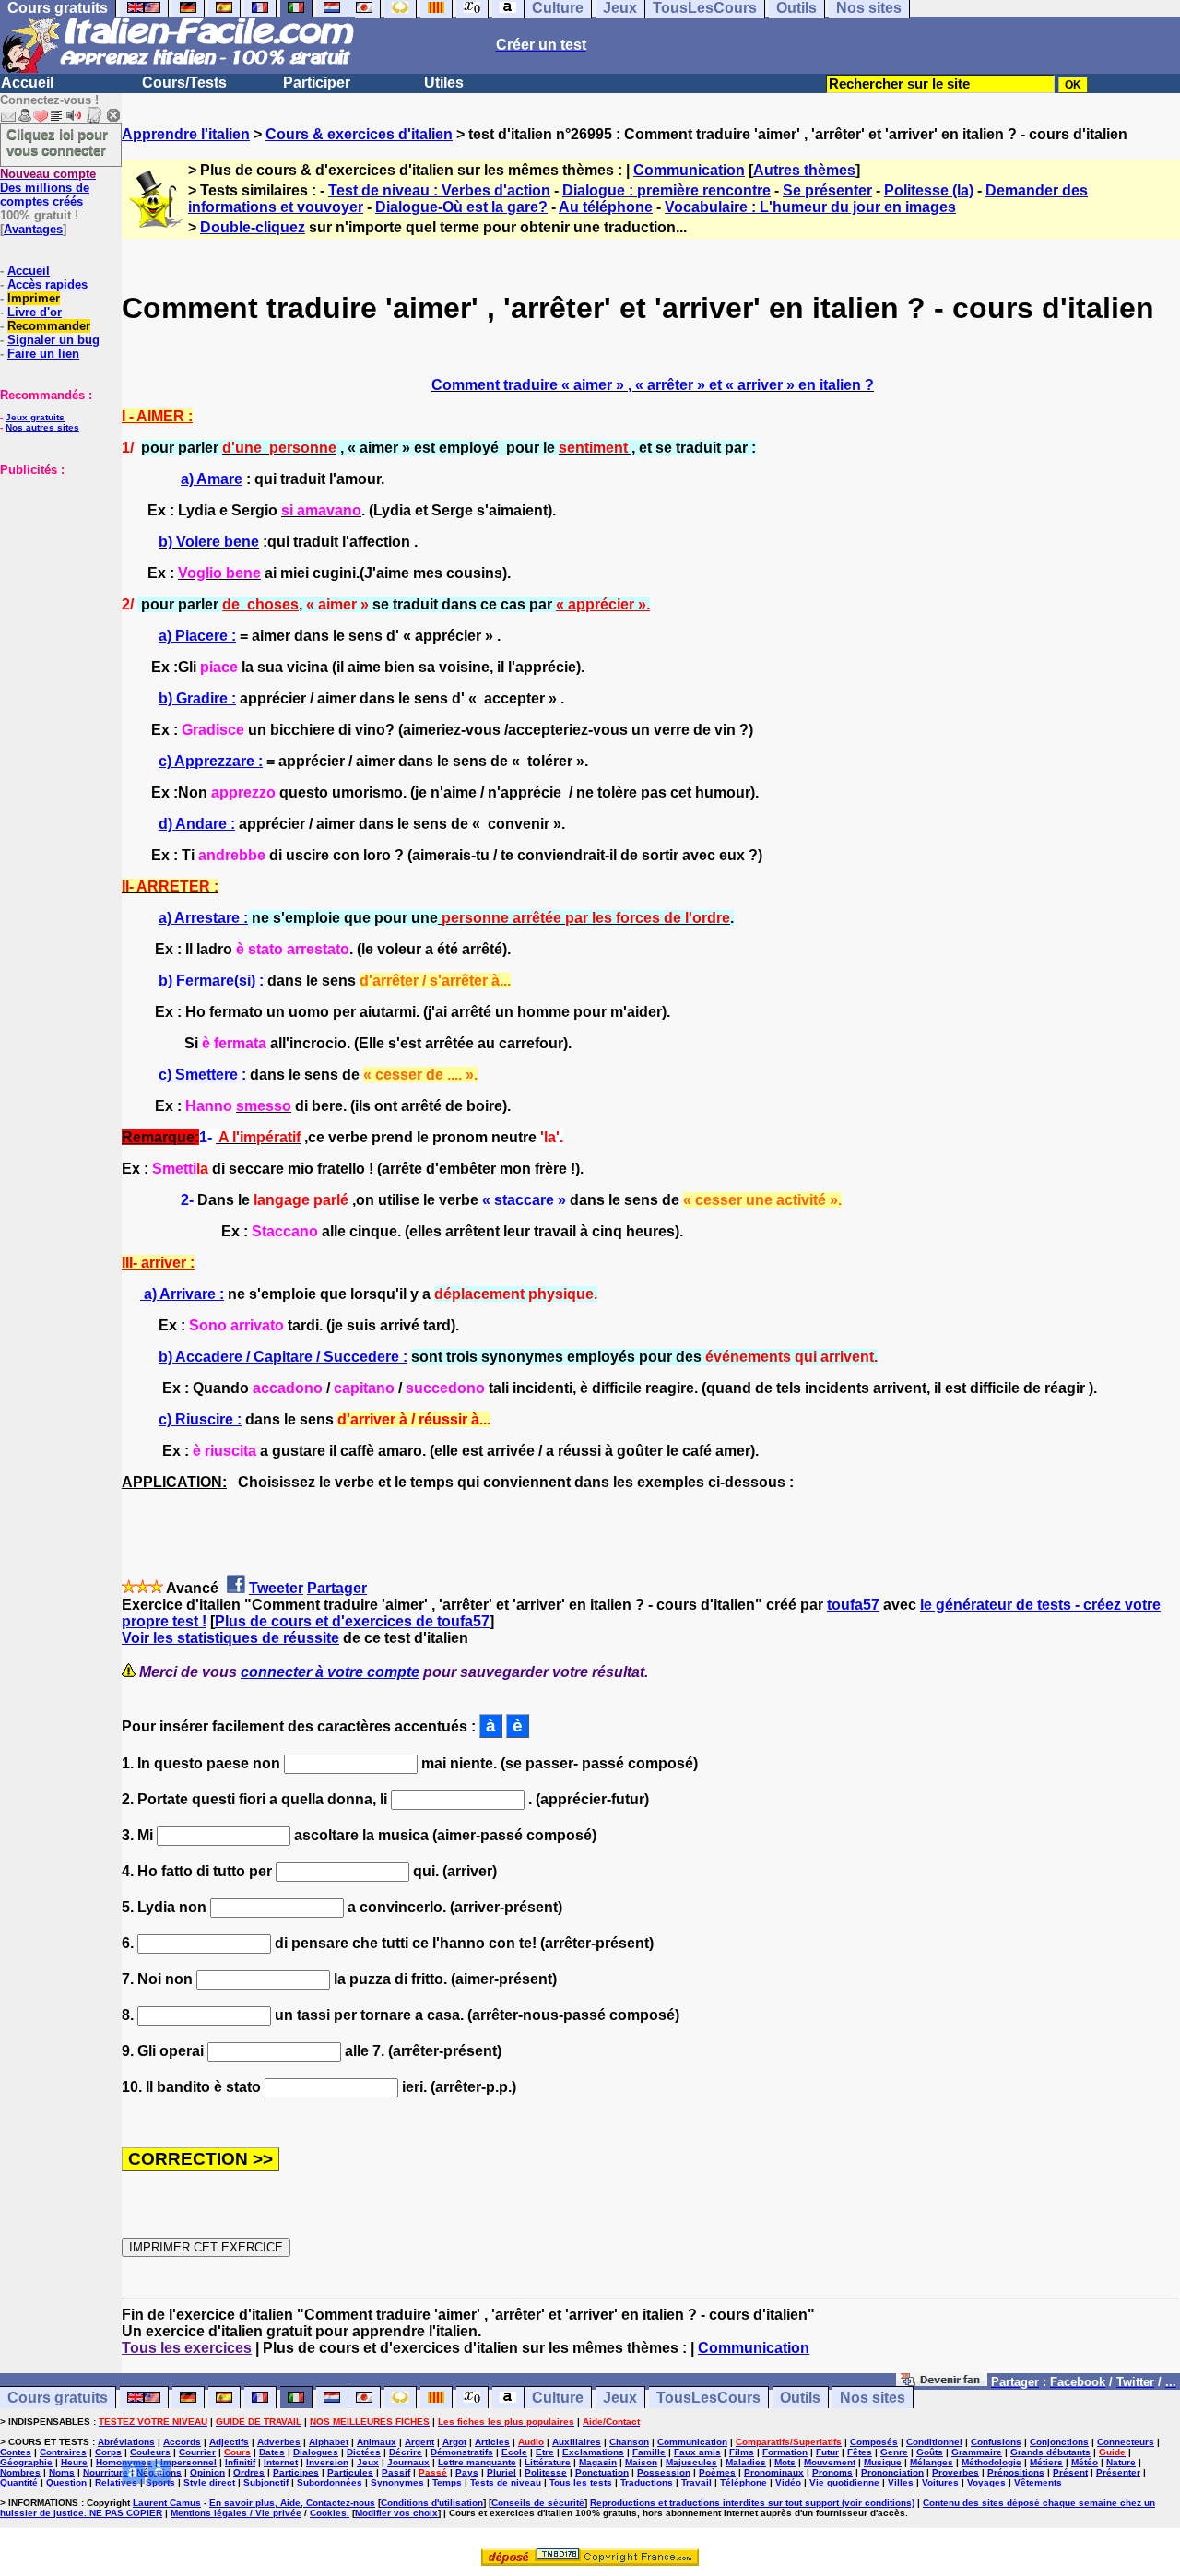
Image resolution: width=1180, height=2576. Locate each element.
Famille (649, 2452)
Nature (1121, 2462)
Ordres (249, 2472)
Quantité (19, 2482)
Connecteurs (1126, 2442)
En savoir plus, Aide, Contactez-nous (292, 2503)
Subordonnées (330, 2482)
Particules (350, 2472)
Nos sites (873, 2398)
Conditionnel (934, 2442)
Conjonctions (1059, 2442)
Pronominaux (774, 2472)
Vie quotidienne (844, 2482)
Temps (447, 2482)
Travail (696, 2482)
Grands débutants (1050, 2452)
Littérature (548, 2462)
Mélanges (932, 2462)
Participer (317, 83)
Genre (894, 2452)
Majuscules (691, 2462)
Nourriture (106, 2472)
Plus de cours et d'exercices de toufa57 (352, 1621)
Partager (337, 1588)
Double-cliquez (253, 227)
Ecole (514, 2452)
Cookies (328, 2513)
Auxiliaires (577, 2442)
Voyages (986, 2482)
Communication (689, 170)
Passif (396, 2472)
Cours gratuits (58, 2398)
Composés (874, 2442)
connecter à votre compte (330, 1672)
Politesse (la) (929, 190)
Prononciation (892, 2472)
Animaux (377, 2442)
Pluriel (501, 2472)
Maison (641, 2462)
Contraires (63, 2452)
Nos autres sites (42, 427)
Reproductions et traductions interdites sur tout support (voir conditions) (752, 2503)
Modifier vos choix (396, 2513)
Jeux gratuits (35, 417)
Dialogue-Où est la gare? (461, 207)
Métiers (1046, 2462)
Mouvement (830, 2462)
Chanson (629, 2442)
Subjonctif (266, 2482)
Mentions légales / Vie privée (236, 2513)
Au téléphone (606, 207)
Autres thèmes (804, 170)
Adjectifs (229, 2442)
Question (66, 2482)
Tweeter (276, 1588)
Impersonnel (189, 2462)
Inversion (327, 2462)
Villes (901, 2482)
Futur (827, 2452)
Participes (296, 2472)
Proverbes (956, 2472)
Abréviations (126, 2442)
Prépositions (1016, 2472)
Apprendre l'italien (186, 134)
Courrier (197, 2452)
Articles (492, 2442)
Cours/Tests (184, 83)
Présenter (1118, 2472)
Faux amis (697, 2452)
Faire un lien (43, 354)
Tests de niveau (506, 2482)
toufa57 (853, 1605)
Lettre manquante (477, 2462)
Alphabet (329, 2442)
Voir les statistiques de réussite (230, 1638)
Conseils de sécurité (538, 2503)
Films (742, 2452)
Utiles (444, 83)
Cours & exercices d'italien (359, 134)
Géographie (26, 2462)
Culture (558, 2398)
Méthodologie (991, 2462)
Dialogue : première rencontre (667, 190)
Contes (16, 2452)
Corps (108, 2452)
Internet (281, 2462)
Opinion (207, 2472)
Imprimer (34, 298)
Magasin (598, 2462)
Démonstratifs (462, 2452)
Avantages (33, 229)
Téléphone (743, 2482)
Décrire (406, 2452)
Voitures (940, 2482)
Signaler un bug (53, 340)
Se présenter (827, 190)
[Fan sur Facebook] (942, 2381)
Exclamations (593, 2452)
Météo (1085, 2462)
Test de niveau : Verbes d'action (439, 190)
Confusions (996, 2442)
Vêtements (1038, 2482)
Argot (454, 2442)
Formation (785, 2452)
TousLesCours (708, 2398)
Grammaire (977, 2452)
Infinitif (240, 2462)
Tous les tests (581, 2482)
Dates (272, 2452)
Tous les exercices (187, 2348)
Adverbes (279, 2442)
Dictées (364, 2452)
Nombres (20, 2472)
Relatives (116, 2482)
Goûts (930, 2452)
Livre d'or (35, 312)
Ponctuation (602, 2472)
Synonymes (397, 2482)
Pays (467, 2472)
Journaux (408, 2462)
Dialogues (316, 2452)
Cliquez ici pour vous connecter (57, 142)
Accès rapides (47, 284)
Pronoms (832, 2472)
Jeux (620, 2398)
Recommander (49, 326)
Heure (74, 2462)
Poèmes (717, 2472)
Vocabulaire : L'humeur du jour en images (810, 207)
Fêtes (860, 2452)
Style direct (209, 2482)
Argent (419, 2442)
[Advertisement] (55, 569)
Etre (545, 2452)
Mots (785, 2462)
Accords (182, 2442)
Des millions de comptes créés (48, 188)
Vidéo (788, 2482)
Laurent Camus (167, 2503)
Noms (62, 2472)
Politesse (546, 2472)
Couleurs (150, 2452)
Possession (664, 2472)
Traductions (647, 2482)
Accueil (27, 83)
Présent (1070, 2472)
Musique (883, 2462)
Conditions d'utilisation (432, 2503)
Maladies (746, 2462)
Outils (800, 2398)
